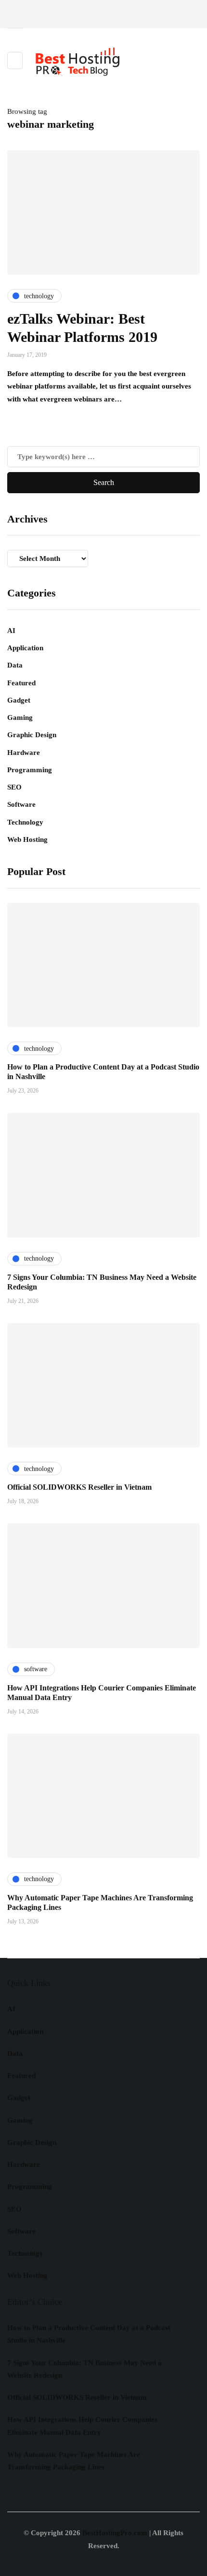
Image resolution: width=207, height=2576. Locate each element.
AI (11, 631)
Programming (30, 770)
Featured (21, 683)
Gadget (19, 700)
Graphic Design (32, 735)
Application (25, 648)
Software (21, 804)
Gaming (20, 717)
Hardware (24, 753)
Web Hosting (27, 839)
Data (15, 665)
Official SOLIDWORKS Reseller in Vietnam (79, 1487)
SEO (14, 787)
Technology (25, 822)
